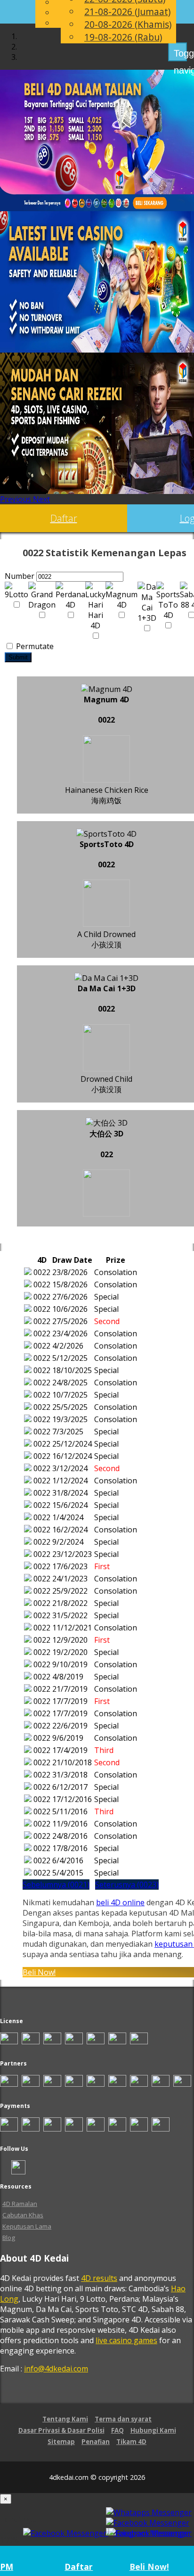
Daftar (64, 518)
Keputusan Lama (27, 2226)
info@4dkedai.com (56, 2369)
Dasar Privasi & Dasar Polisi (61, 2430)
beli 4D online (120, 1902)
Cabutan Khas (23, 2215)
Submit (18, 657)
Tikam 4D (131, 2442)
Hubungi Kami (153, 2430)
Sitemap (61, 2442)
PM (7, 2567)
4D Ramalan (20, 2204)
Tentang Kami (65, 2419)
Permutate (34, 646)
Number (20, 576)
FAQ (117, 2430)
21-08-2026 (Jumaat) (127, 12)
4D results (99, 2278)
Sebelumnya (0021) (56, 1885)
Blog (9, 2238)
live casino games (126, 2340)
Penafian (96, 2442)
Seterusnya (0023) (127, 1885)
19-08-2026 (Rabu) (123, 37)
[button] (16, 499)
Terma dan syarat (123, 2419)
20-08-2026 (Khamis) (128, 24)
